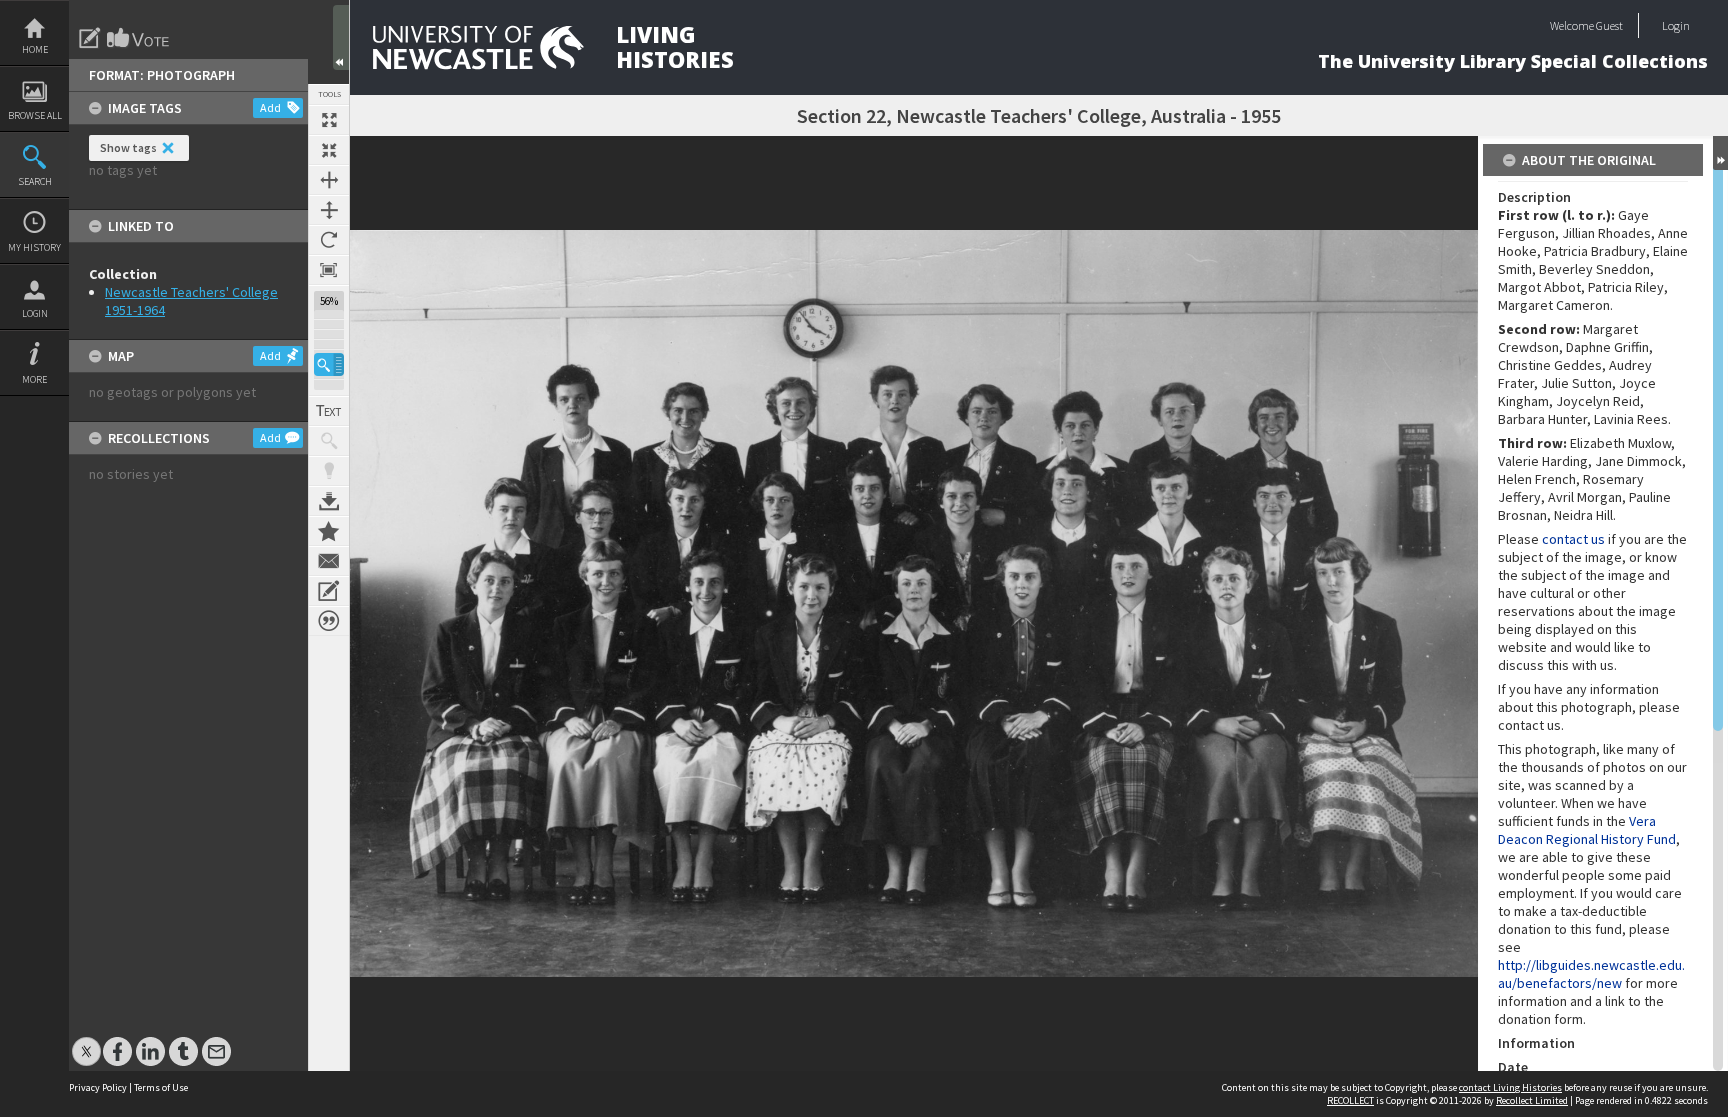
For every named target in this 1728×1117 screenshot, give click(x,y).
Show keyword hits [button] (329, 441)
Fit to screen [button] (329, 150)
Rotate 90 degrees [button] (329, 240)
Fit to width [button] (329, 180)
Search (35, 181)
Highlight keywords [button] (329, 471)
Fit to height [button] (329, 210)
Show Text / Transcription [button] (329, 411)
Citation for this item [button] (329, 621)
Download (329, 501)
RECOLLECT (1350, 1100)
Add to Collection (329, 531)
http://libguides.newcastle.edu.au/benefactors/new (1591, 974)
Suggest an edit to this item (90, 38)
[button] (329, 364)
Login (35, 313)
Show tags (128, 147)
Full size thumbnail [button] (329, 120)
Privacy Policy (98, 1087)
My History (34, 247)
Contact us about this (329, 561)
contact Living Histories (1510, 1087)
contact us (1573, 539)
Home (35, 49)
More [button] (34, 379)
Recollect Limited (1532, 1100)
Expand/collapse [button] (1720, 153)
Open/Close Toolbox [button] (341, 37)
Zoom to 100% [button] (329, 270)
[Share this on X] (86, 1041)
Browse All (35, 115)
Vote (139, 38)
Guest (1609, 25)
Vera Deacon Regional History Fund (1587, 830)
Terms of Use (161, 1087)
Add (270, 107)
